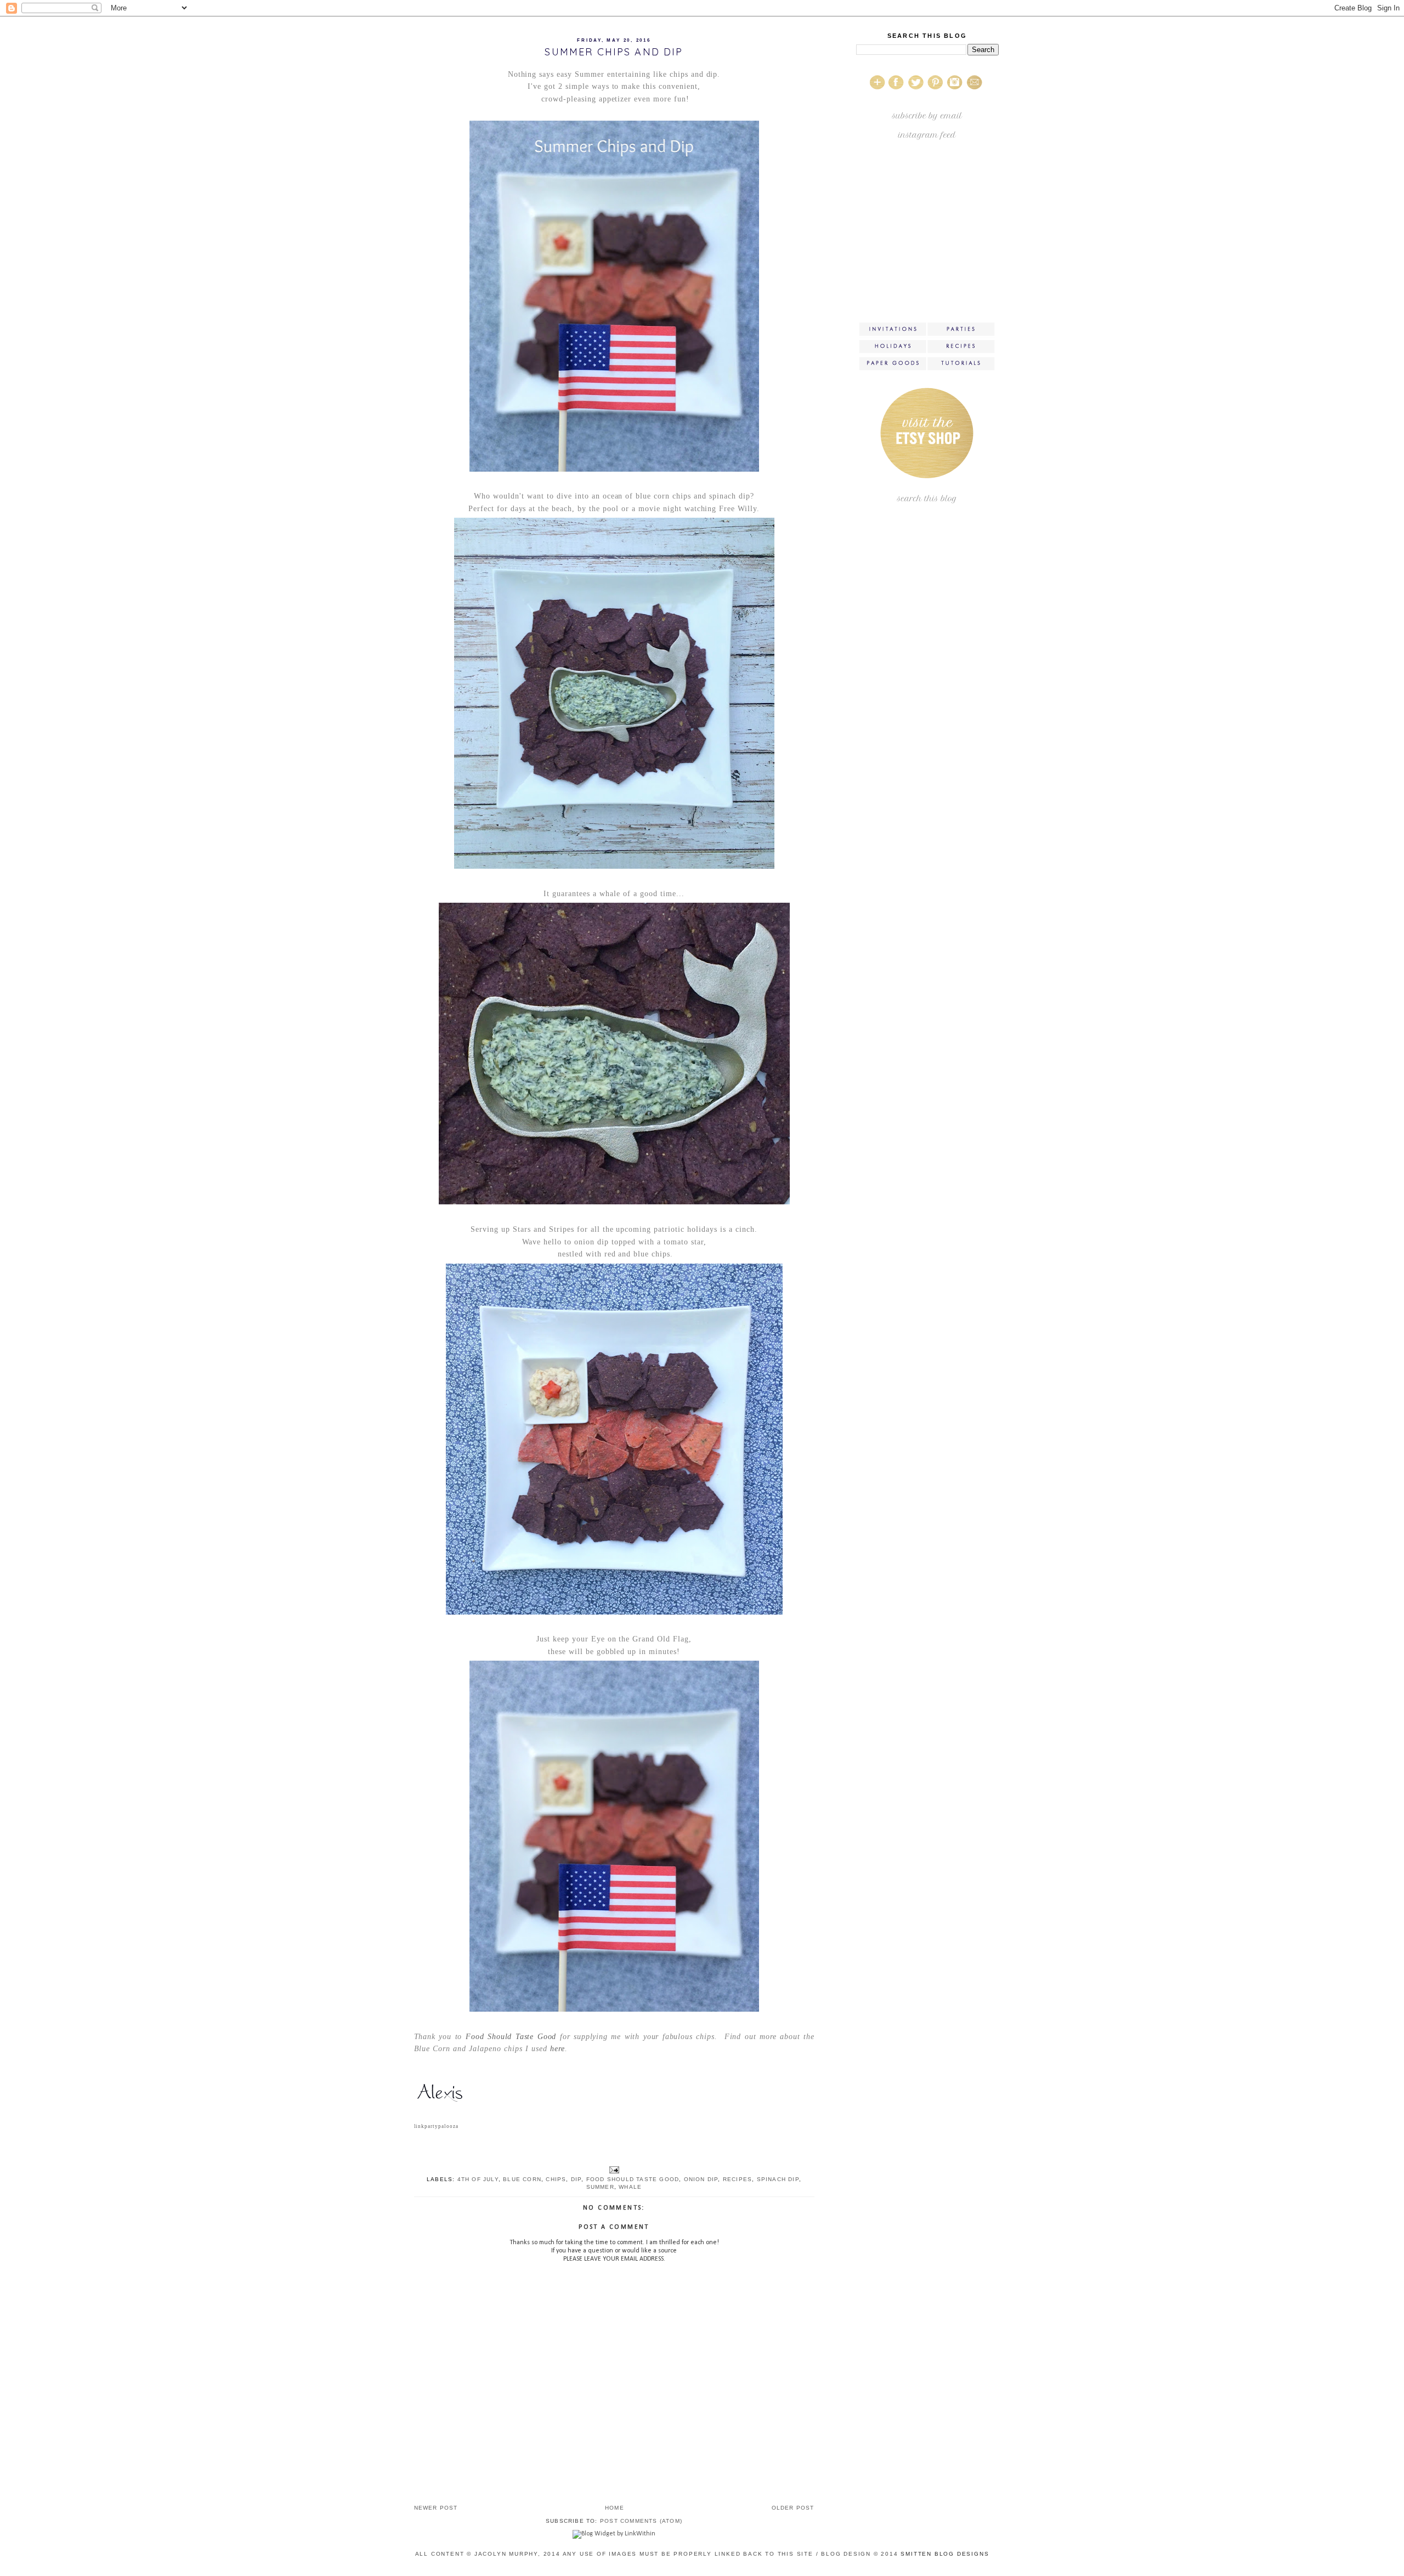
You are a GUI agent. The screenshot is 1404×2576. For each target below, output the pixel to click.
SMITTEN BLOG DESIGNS (945, 2554)
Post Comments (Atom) (641, 2521)
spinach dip (778, 2179)
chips (556, 2179)
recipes (737, 2179)
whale (630, 2187)
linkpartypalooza (437, 2126)
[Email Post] (614, 2169)
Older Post (793, 2508)
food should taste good (633, 2179)
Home (615, 2508)
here (557, 2049)
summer (600, 2187)
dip (576, 2179)
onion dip (701, 2179)
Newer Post (436, 2508)
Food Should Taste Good (511, 2037)
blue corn (522, 2179)
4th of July (478, 2179)
